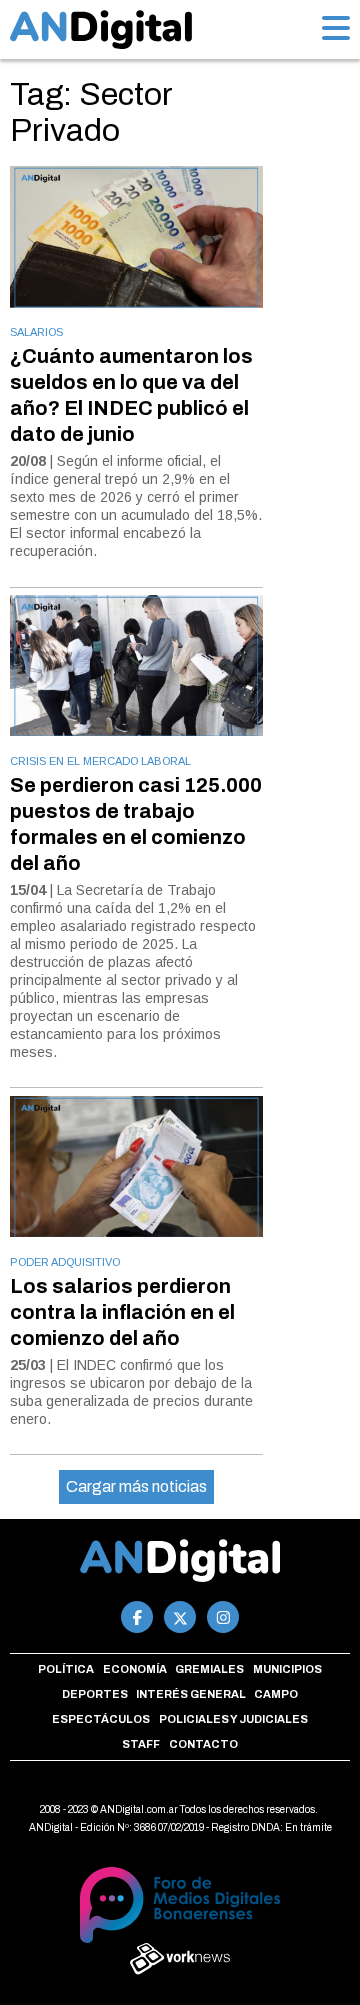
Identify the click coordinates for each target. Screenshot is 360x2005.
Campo (276, 1694)
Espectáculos (101, 1719)
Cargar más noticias (136, 1486)
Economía (135, 1669)
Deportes (95, 1694)
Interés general (191, 1694)
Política (66, 1669)
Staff (141, 1744)
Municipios (287, 1669)
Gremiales (209, 1669)
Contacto (203, 1744)
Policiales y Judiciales (233, 1719)
